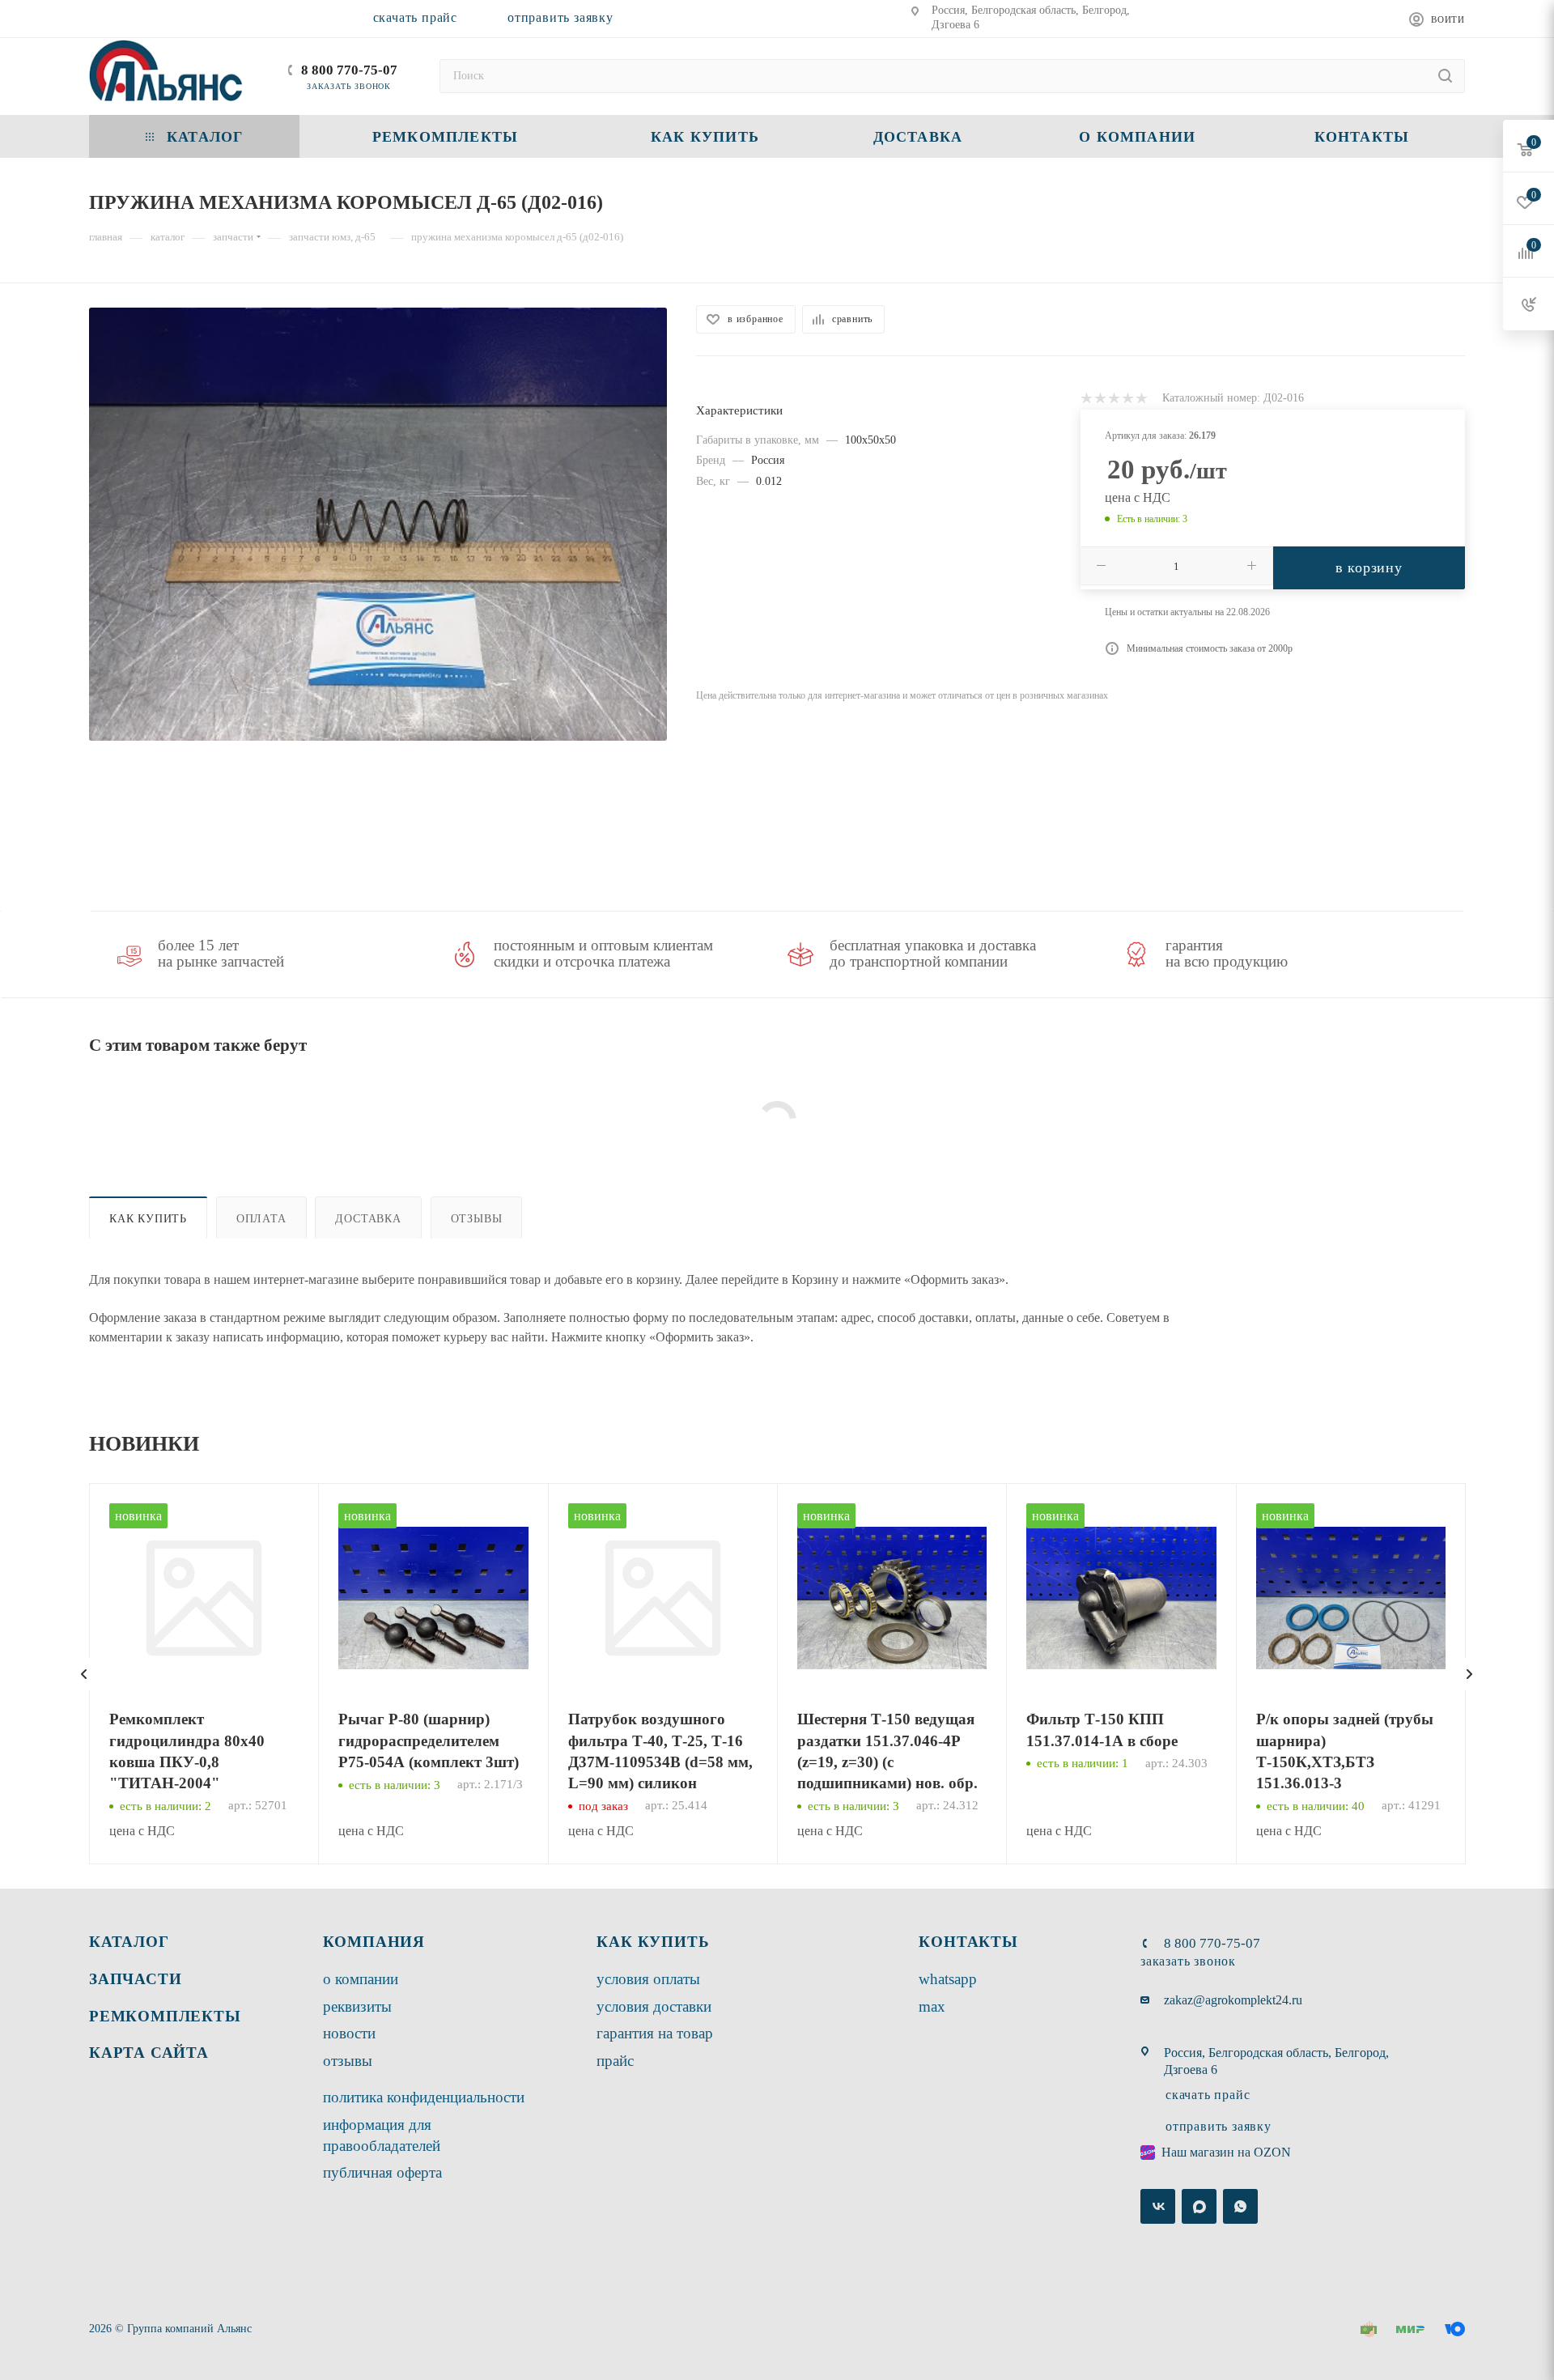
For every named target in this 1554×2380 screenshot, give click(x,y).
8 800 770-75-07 (349, 70)
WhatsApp (948, 1979)
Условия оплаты (648, 1979)
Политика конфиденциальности (424, 2097)
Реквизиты (357, 2006)
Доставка (368, 1218)
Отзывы (477, 1218)
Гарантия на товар (655, 2033)
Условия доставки (654, 2006)
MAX (932, 2006)
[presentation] (84, 1674)
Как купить (148, 1218)
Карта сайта (149, 2053)
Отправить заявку (560, 17)
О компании (361, 1979)
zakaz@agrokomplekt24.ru (1233, 2000)
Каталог (129, 1942)
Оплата (261, 1218)
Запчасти (135, 1979)
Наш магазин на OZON (1226, 2152)
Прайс (615, 2061)
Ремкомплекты (165, 2016)
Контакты (968, 1942)
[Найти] (1445, 76)
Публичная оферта (382, 2172)
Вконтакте (1158, 2206)
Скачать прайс (415, 17)
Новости (349, 2033)
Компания (374, 1942)
